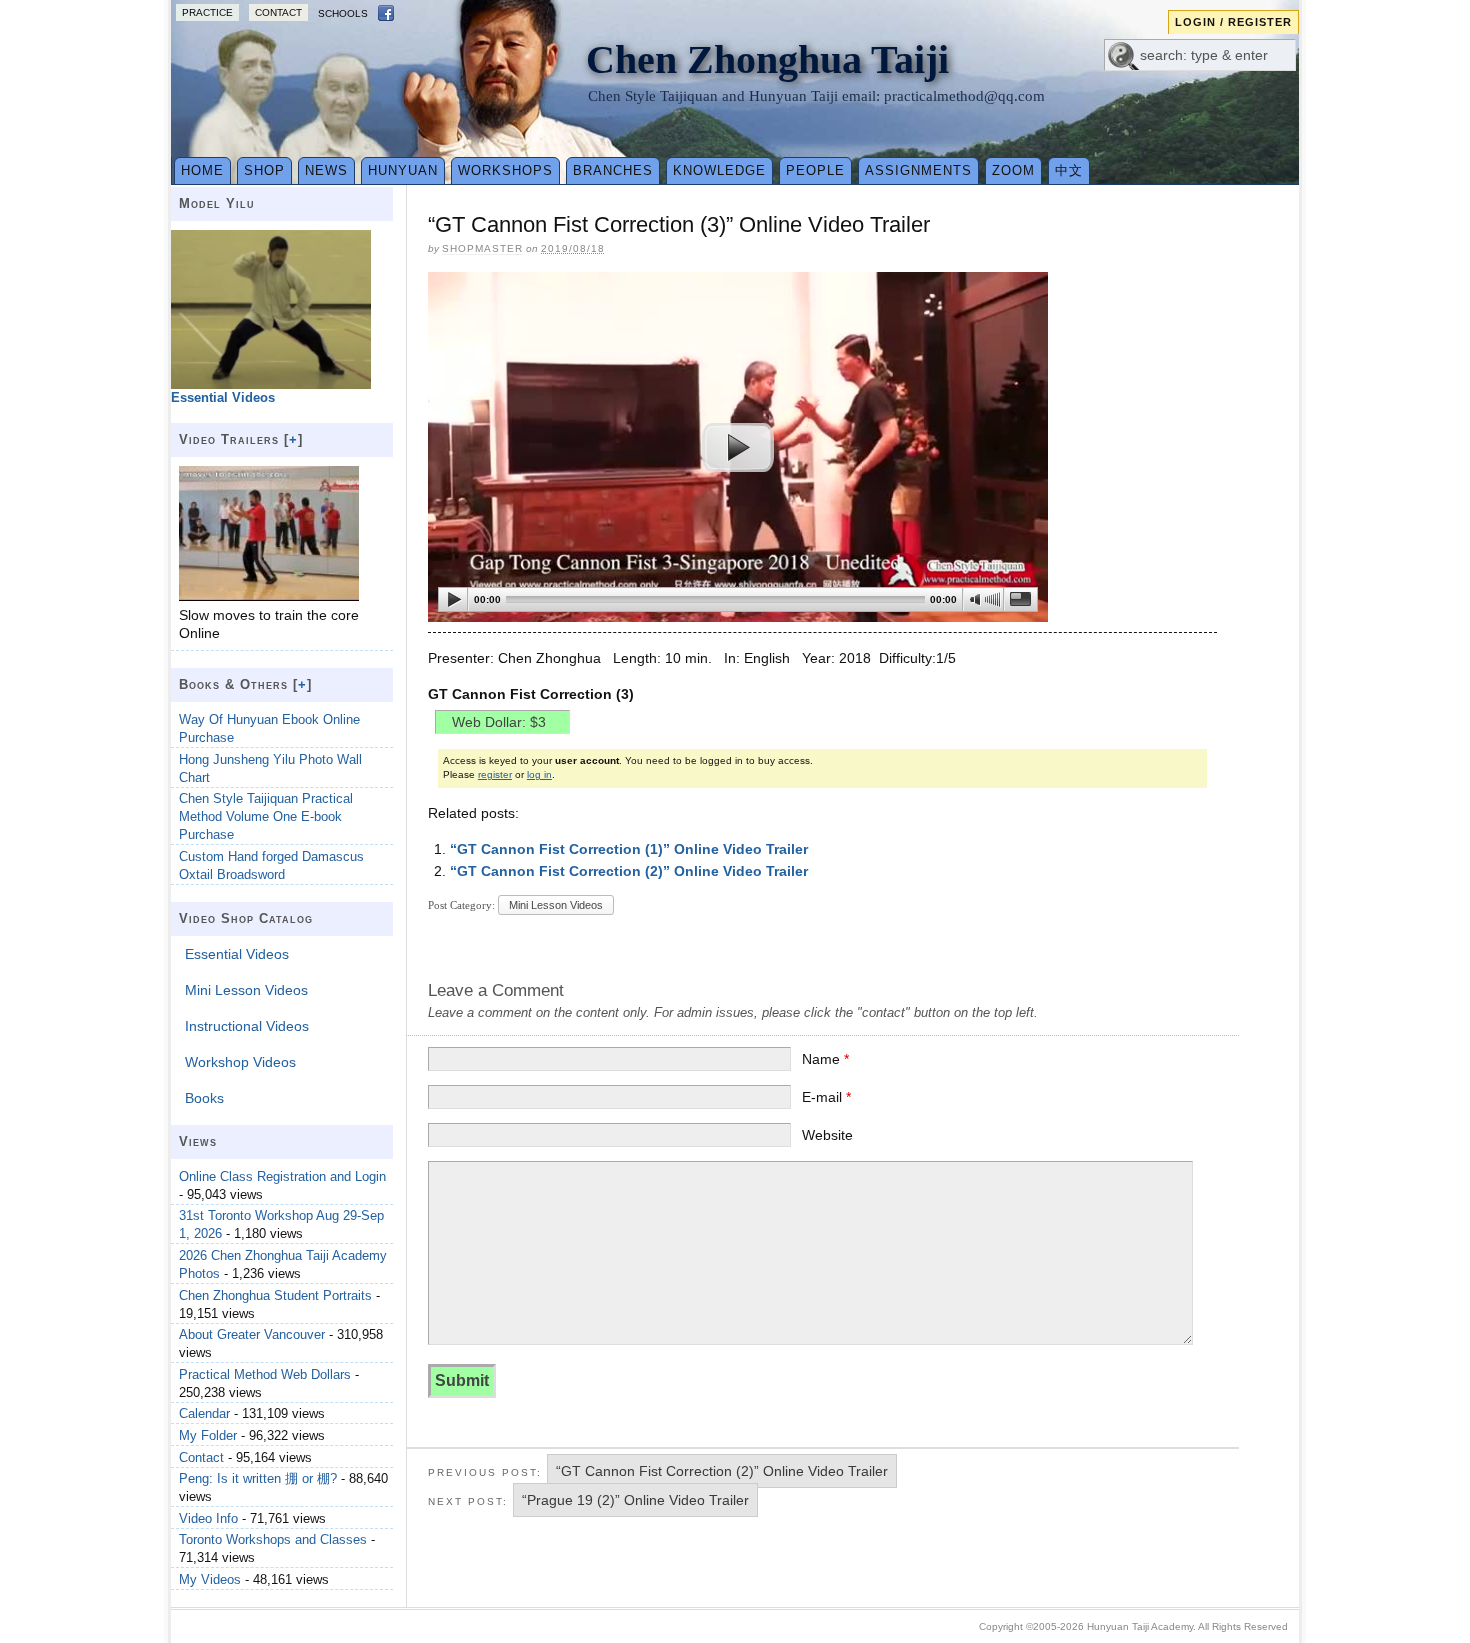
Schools (343, 13)
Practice (207, 12)
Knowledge (719, 170)
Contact (278, 12)
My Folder (208, 1435)
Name (825, 1059)
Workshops (505, 170)
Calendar (204, 1413)
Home (202, 170)
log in (539, 774)
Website (827, 1135)
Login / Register (1233, 22)
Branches (613, 170)
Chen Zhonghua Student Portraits (275, 1295)
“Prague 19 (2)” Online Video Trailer (635, 1500)
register (495, 774)
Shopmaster (482, 248)
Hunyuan (403, 170)
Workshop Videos (240, 1062)
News (326, 170)
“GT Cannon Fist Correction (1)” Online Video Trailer (629, 849)
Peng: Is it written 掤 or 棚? (258, 1478)
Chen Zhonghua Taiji (767, 59)
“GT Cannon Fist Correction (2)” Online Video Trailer (629, 871)
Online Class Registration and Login (282, 1176)
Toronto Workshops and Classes (273, 1539)
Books (204, 1098)
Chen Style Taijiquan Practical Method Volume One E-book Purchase (266, 816)
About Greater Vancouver (252, 1334)
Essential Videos (237, 954)
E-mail (826, 1097)
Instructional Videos (247, 1026)
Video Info (208, 1518)
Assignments (918, 170)
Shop (264, 170)
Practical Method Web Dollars (265, 1374)
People (815, 170)
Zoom (1013, 170)
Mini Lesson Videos (556, 905)
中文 (1069, 170)
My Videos (210, 1579)
